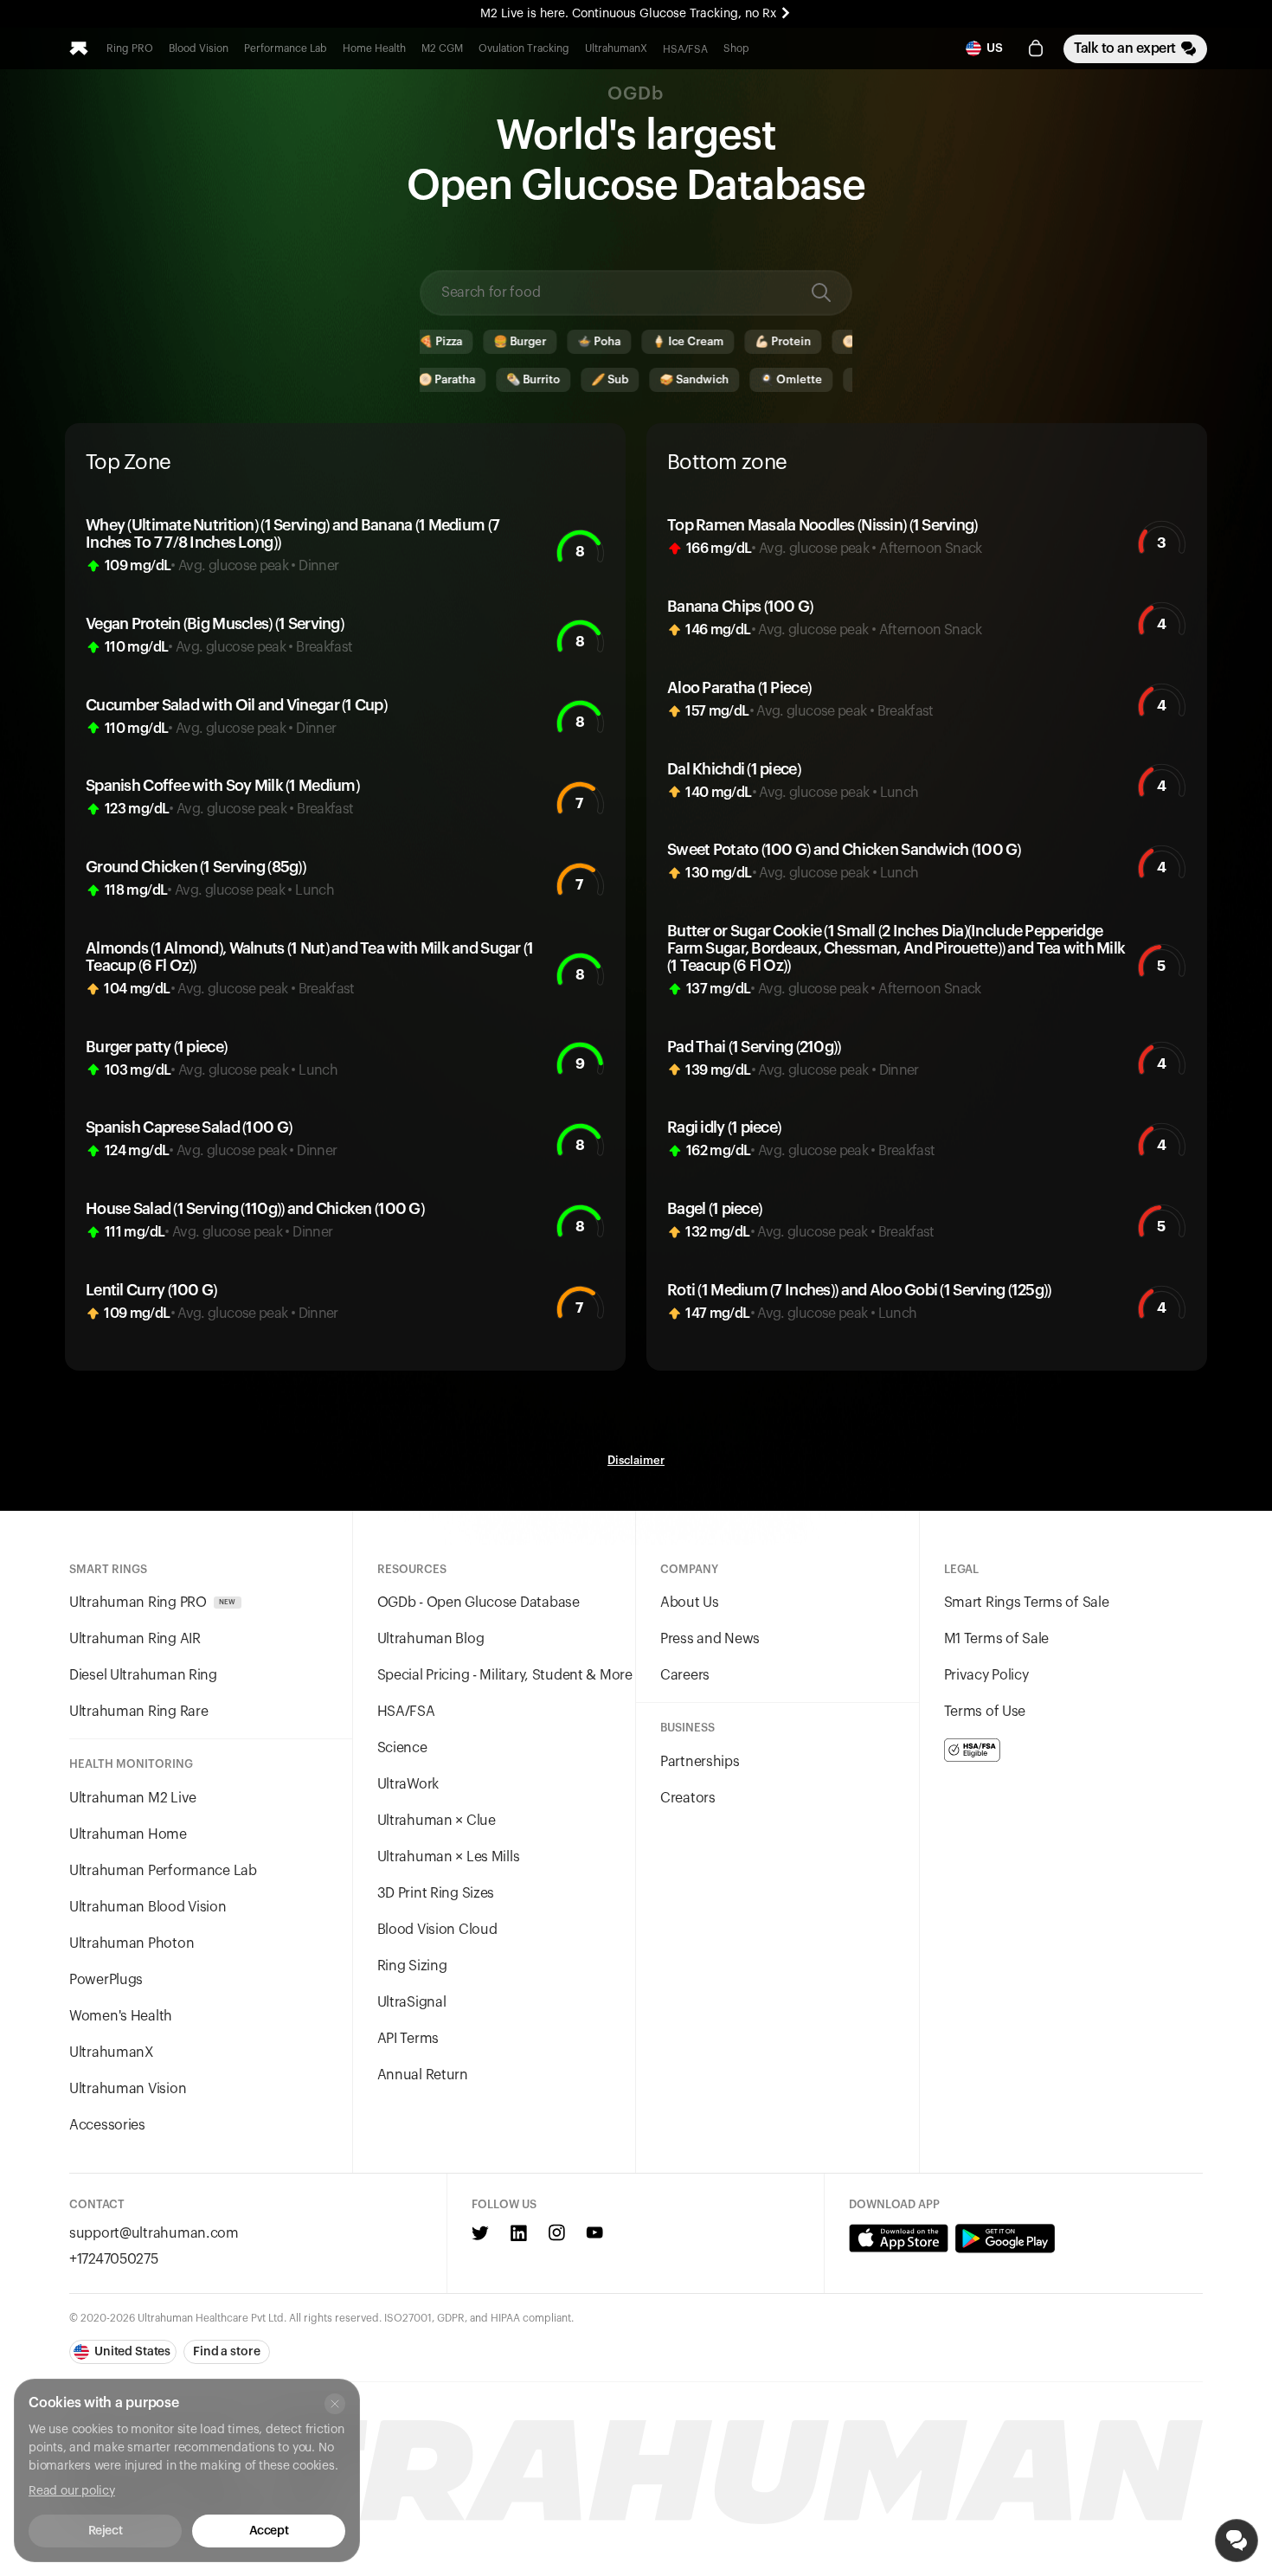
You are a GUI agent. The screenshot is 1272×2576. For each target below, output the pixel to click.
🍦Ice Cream (628, 341)
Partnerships (700, 1762)
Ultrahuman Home (128, 1834)
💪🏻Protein (723, 341)
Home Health (374, 48)
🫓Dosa (803, 341)
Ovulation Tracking (524, 48)
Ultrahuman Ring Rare (138, 1712)
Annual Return (423, 2075)
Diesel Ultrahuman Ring (143, 1675)
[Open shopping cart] (1036, 48)
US (995, 48)
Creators (688, 1798)
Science (402, 1748)
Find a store (226, 2352)
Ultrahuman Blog (431, 1639)
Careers (685, 1675)
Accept (269, 2531)
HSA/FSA (685, 49)
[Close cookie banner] (335, 2404)
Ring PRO (130, 48)
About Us (690, 1603)
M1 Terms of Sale (997, 1639)
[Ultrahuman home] (79, 48)
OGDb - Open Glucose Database (479, 1603)
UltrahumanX (616, 48)
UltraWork (408, 1784)
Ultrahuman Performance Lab (163, 1871)
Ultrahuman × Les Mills (449, 1857)
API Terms (408, 2039)
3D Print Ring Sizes (436, 1893)
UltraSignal (412, 2002)
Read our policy (72, 2491)
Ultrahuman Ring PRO (153, 1603)
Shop (736, 48)
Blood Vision (199, 48)
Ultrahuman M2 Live (133, 1798)
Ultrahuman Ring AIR (135, 1639)
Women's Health (121, 2016)
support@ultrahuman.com (154, 2233)
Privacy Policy (986, 1675)
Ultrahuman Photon (132, 1943)
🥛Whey (812, 379)
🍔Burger (460, 341)
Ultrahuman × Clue (437, 1821)
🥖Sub (545, 379)
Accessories (107, 2125)
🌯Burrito (468, 379)
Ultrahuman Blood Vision (148, 1907)
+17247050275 (114, 2259)
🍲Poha (539, 341)
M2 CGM (442, 48)
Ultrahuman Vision (128, 2089)
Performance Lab (286, 48)
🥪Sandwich (629, 379)
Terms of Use (985, 1712)
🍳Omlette (726, 379)
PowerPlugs (106, 1980)
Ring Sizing (412, 1966)
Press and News (710, 1639)
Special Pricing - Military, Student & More (505, 1675)
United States (132, 2352)
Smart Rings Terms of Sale (1027, 1603)
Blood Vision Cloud (437, 1930)
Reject (105, 2531)
